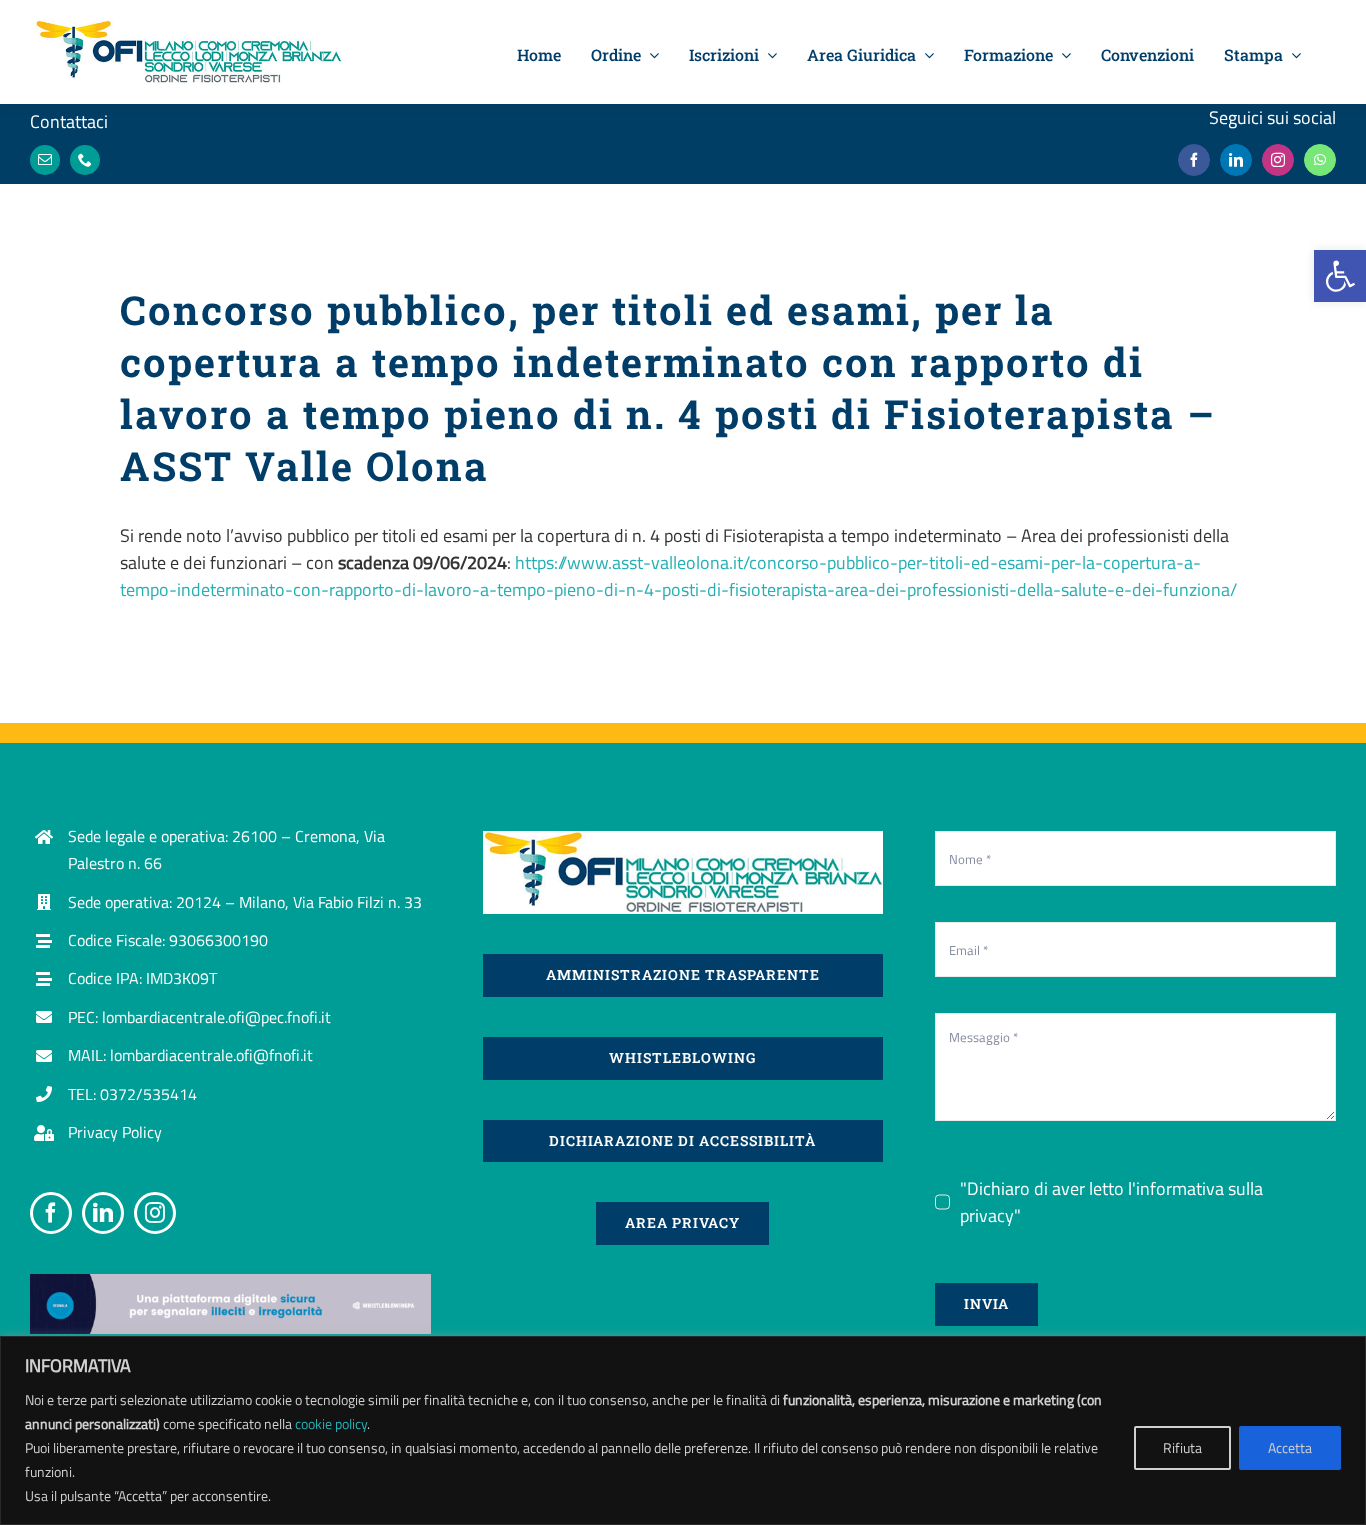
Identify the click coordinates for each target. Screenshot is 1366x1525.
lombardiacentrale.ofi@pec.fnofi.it (216, 1017)
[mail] (45, 160)
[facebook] (1194, 160)
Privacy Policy (115, 1132)
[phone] (85, 160)
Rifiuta (1182, 1447)
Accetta (1290, 1447)
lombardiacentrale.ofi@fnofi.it (211, 1055)
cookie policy (331, 1423)
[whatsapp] (1320, 160)
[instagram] (1278, 160)
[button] (1340, 276)
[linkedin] (1236, 160)
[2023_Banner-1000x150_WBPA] (230, 1282)
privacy (987, 1215)
